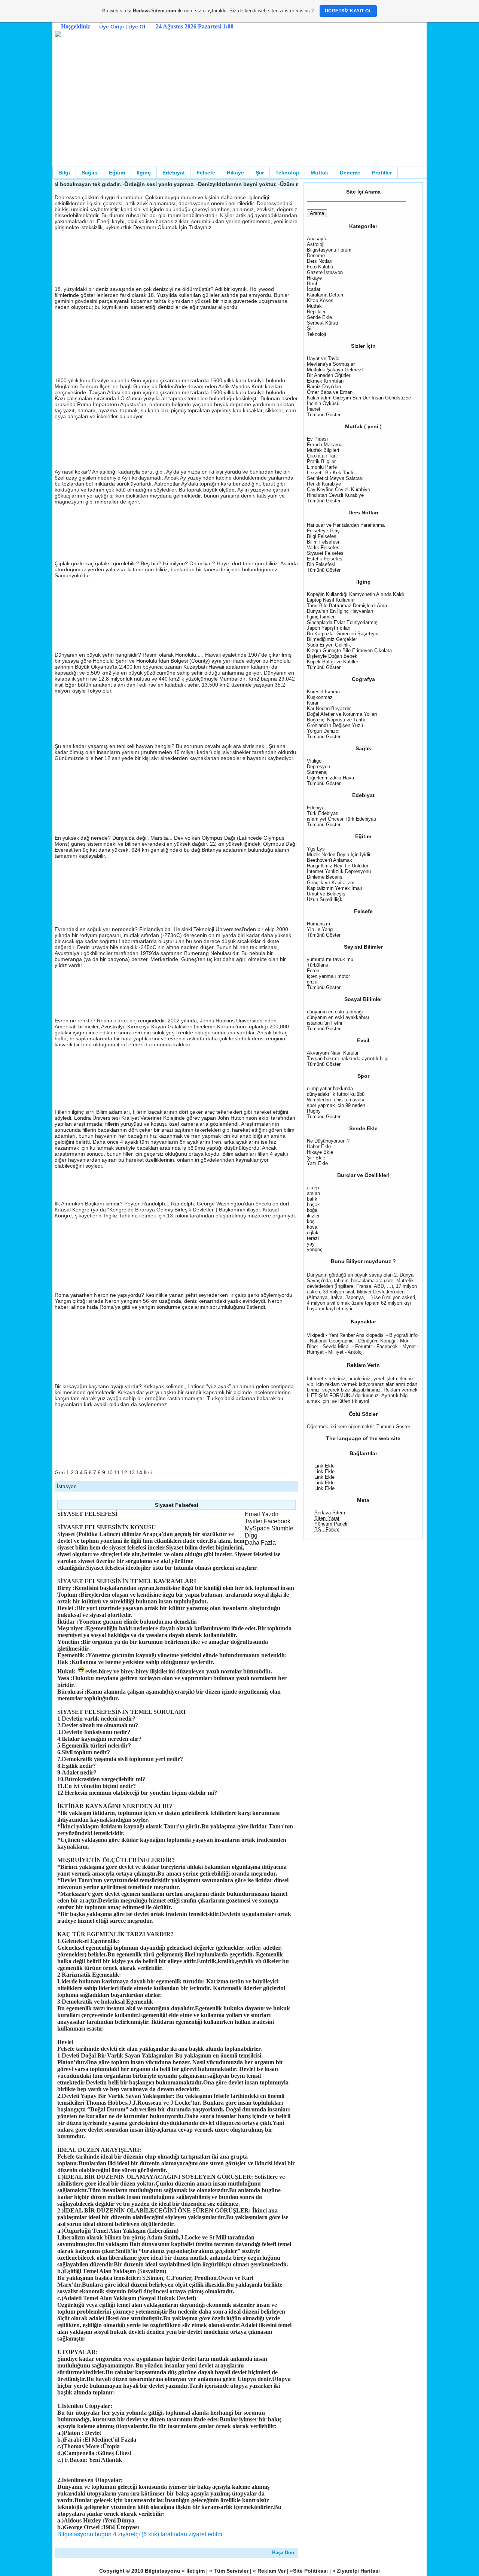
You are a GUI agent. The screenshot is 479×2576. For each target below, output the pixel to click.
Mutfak (319, 173)
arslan (313, 1193)
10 (110, 1472)
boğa (312, 1210)
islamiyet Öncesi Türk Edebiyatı (342, 819)
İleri (148, 1472)
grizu (312, 982)
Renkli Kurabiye (324, 484)
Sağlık (89, 173)
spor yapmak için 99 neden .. (338, 1105)
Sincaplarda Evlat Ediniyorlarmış (342, 622)
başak (313, 1205)
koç (311, 1221)
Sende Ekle (319, 317)
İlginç (144, 173)
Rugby (314, 1111)
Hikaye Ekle (320, 1152)
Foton (313, 971)
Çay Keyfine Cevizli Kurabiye (338, 489)
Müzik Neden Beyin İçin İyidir (339, 854)
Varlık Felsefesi (324, 548)
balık (312, 1199)
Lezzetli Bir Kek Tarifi (330, 473)
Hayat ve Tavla (323, 358)
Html (312, 284)
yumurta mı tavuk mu (330, 959)
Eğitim (117, 173)
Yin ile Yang (320, 929)
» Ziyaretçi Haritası (356, 2571)
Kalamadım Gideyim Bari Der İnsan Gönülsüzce (359, 398)
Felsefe (206, 173)
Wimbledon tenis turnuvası (336, 1100)
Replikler (316, 312)
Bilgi (64, 173)
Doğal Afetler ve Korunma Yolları (342, 714)
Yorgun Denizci (323, 731)
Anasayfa (317, 239)
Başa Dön (283, 2553)
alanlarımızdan (401, 1384)
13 (132, 1472)
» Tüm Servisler (230, 2571)
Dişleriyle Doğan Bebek (332, 656)
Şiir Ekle (316, 1158)
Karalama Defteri (325, 295)
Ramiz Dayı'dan (324, 387)
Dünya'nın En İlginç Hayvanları (340, 611)
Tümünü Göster (324, 415)
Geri (60, 1472)
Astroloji (316, 244)
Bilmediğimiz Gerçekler (332, 639)
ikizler (313, 1216)
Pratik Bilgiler (321, 461)
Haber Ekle (319, 1146)
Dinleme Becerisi (325, 877)
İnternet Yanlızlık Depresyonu (339, 871)
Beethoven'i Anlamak (329, 860)
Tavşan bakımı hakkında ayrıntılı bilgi (348, 1059)
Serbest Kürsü (322, 323)
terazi (313, 1238)
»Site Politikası (310, 2571)
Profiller (382, 173)
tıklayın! (361, 1401)
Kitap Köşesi (321, 300)
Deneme (350, 173)
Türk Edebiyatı (323, 813)
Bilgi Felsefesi (322, 536)
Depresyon (318, 767)
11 (117, 1472)
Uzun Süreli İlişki (325, 899)
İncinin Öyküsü (323, 403)
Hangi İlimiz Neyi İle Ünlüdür (338, 866)
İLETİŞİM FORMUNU (331, 1395)
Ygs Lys (316, 849)
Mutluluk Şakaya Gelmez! (335, 370)
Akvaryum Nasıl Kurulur (333, 1053)
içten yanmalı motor (328, 976)
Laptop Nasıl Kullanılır (331, 600)
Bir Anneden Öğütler (329, 375)
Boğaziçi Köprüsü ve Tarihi (336, 720)
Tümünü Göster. (394, 1427)
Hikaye (235, 173)
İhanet (314, 409)
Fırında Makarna (325, 445)
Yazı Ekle (317, 1163)
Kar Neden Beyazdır (329, 708)
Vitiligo (314, 761)
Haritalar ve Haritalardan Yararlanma (346, 525)
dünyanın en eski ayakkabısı (338, 1017)
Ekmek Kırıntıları (325, 381)
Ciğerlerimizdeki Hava (330, 778)
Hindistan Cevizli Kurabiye (335, 495)
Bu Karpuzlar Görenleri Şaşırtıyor (343, 634)
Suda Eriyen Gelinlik (329, 645)
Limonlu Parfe (322, 467)
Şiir (260, 173)
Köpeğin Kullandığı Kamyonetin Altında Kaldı (356, 594)
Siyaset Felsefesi (326, 553)
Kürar (313, 703)
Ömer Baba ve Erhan (330, 392)
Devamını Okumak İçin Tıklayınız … (176, 227)
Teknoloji (287, 173)
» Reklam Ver (270, 2571)
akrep (313, 1188)
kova (312, 1227)
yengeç (315, 1249)
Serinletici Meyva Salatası (335, 478)
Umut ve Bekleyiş (326, 894)
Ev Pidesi (317, 439)
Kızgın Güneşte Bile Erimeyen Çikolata (349, 650)
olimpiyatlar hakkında (330, 1088)
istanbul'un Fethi (324, 1023)
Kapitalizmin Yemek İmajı (335, 888)
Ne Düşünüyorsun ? (328, 1141)
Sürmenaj (317, 772)
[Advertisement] (239, 110)
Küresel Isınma (323, 692)
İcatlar (314, 289)
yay (311, 1244)
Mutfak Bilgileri (323, 450)
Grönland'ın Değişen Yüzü (335, 725)
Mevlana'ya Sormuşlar (331, 364)
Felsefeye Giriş (323, 531)
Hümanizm (318, 924)
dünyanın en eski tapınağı (335, 1012)
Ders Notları (320, 261)
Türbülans (318, 965)
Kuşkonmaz (320, 697)
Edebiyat (174, 173)
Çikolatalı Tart (322, 456)
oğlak (313, 1233)
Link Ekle (324, 1466)
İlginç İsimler (321, 617)
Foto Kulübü (320, 267)
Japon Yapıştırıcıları (329, 628)
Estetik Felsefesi (325, 559)
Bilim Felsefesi (323, 542)
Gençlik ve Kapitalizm (331, 883)
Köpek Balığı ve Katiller (332, 662)
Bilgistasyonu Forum (329, 250)
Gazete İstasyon (325, 272)
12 (124, 1472)
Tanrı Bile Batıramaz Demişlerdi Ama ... (350, 606)
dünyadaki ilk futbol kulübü (336, 1094)
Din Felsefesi (321, 564)
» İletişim (194, 2571)
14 (139, 1472)
